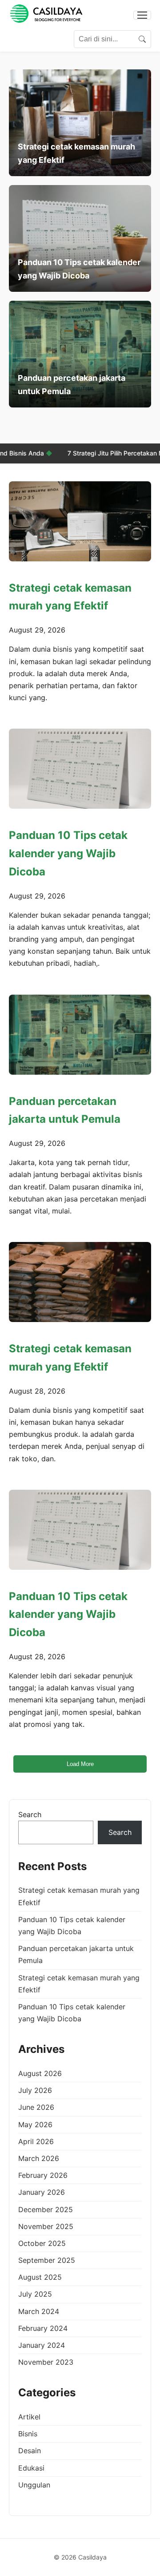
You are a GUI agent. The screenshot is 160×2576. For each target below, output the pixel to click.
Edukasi (31, 2468)
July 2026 (35, 2090)
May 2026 (35, 2124)
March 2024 (39, 2311)
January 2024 (42, 2345)
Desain (30, 2451)
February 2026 (43, 2175)
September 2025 (47, 2260)
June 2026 (36, 2107)
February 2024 (43, 2328)
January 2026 (42, 2192)
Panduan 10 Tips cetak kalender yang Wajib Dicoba (68, 853)
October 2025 (42, 2243)
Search (30, 1814)
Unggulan (34, 2485)
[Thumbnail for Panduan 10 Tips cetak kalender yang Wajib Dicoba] (80, 769)
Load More (80, 1764)
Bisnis (28, 2434)
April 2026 (36, 2141)
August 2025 (40, 2277)
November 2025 (46, 2226)
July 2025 (35, 2294)
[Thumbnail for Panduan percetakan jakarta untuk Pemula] (80, 1035)
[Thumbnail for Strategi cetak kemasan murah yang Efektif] (80, 521)
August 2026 (40, 2073)
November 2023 (46, 2362)
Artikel (29, 2417)
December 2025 (46, 2209)
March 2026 (39, 2158)
